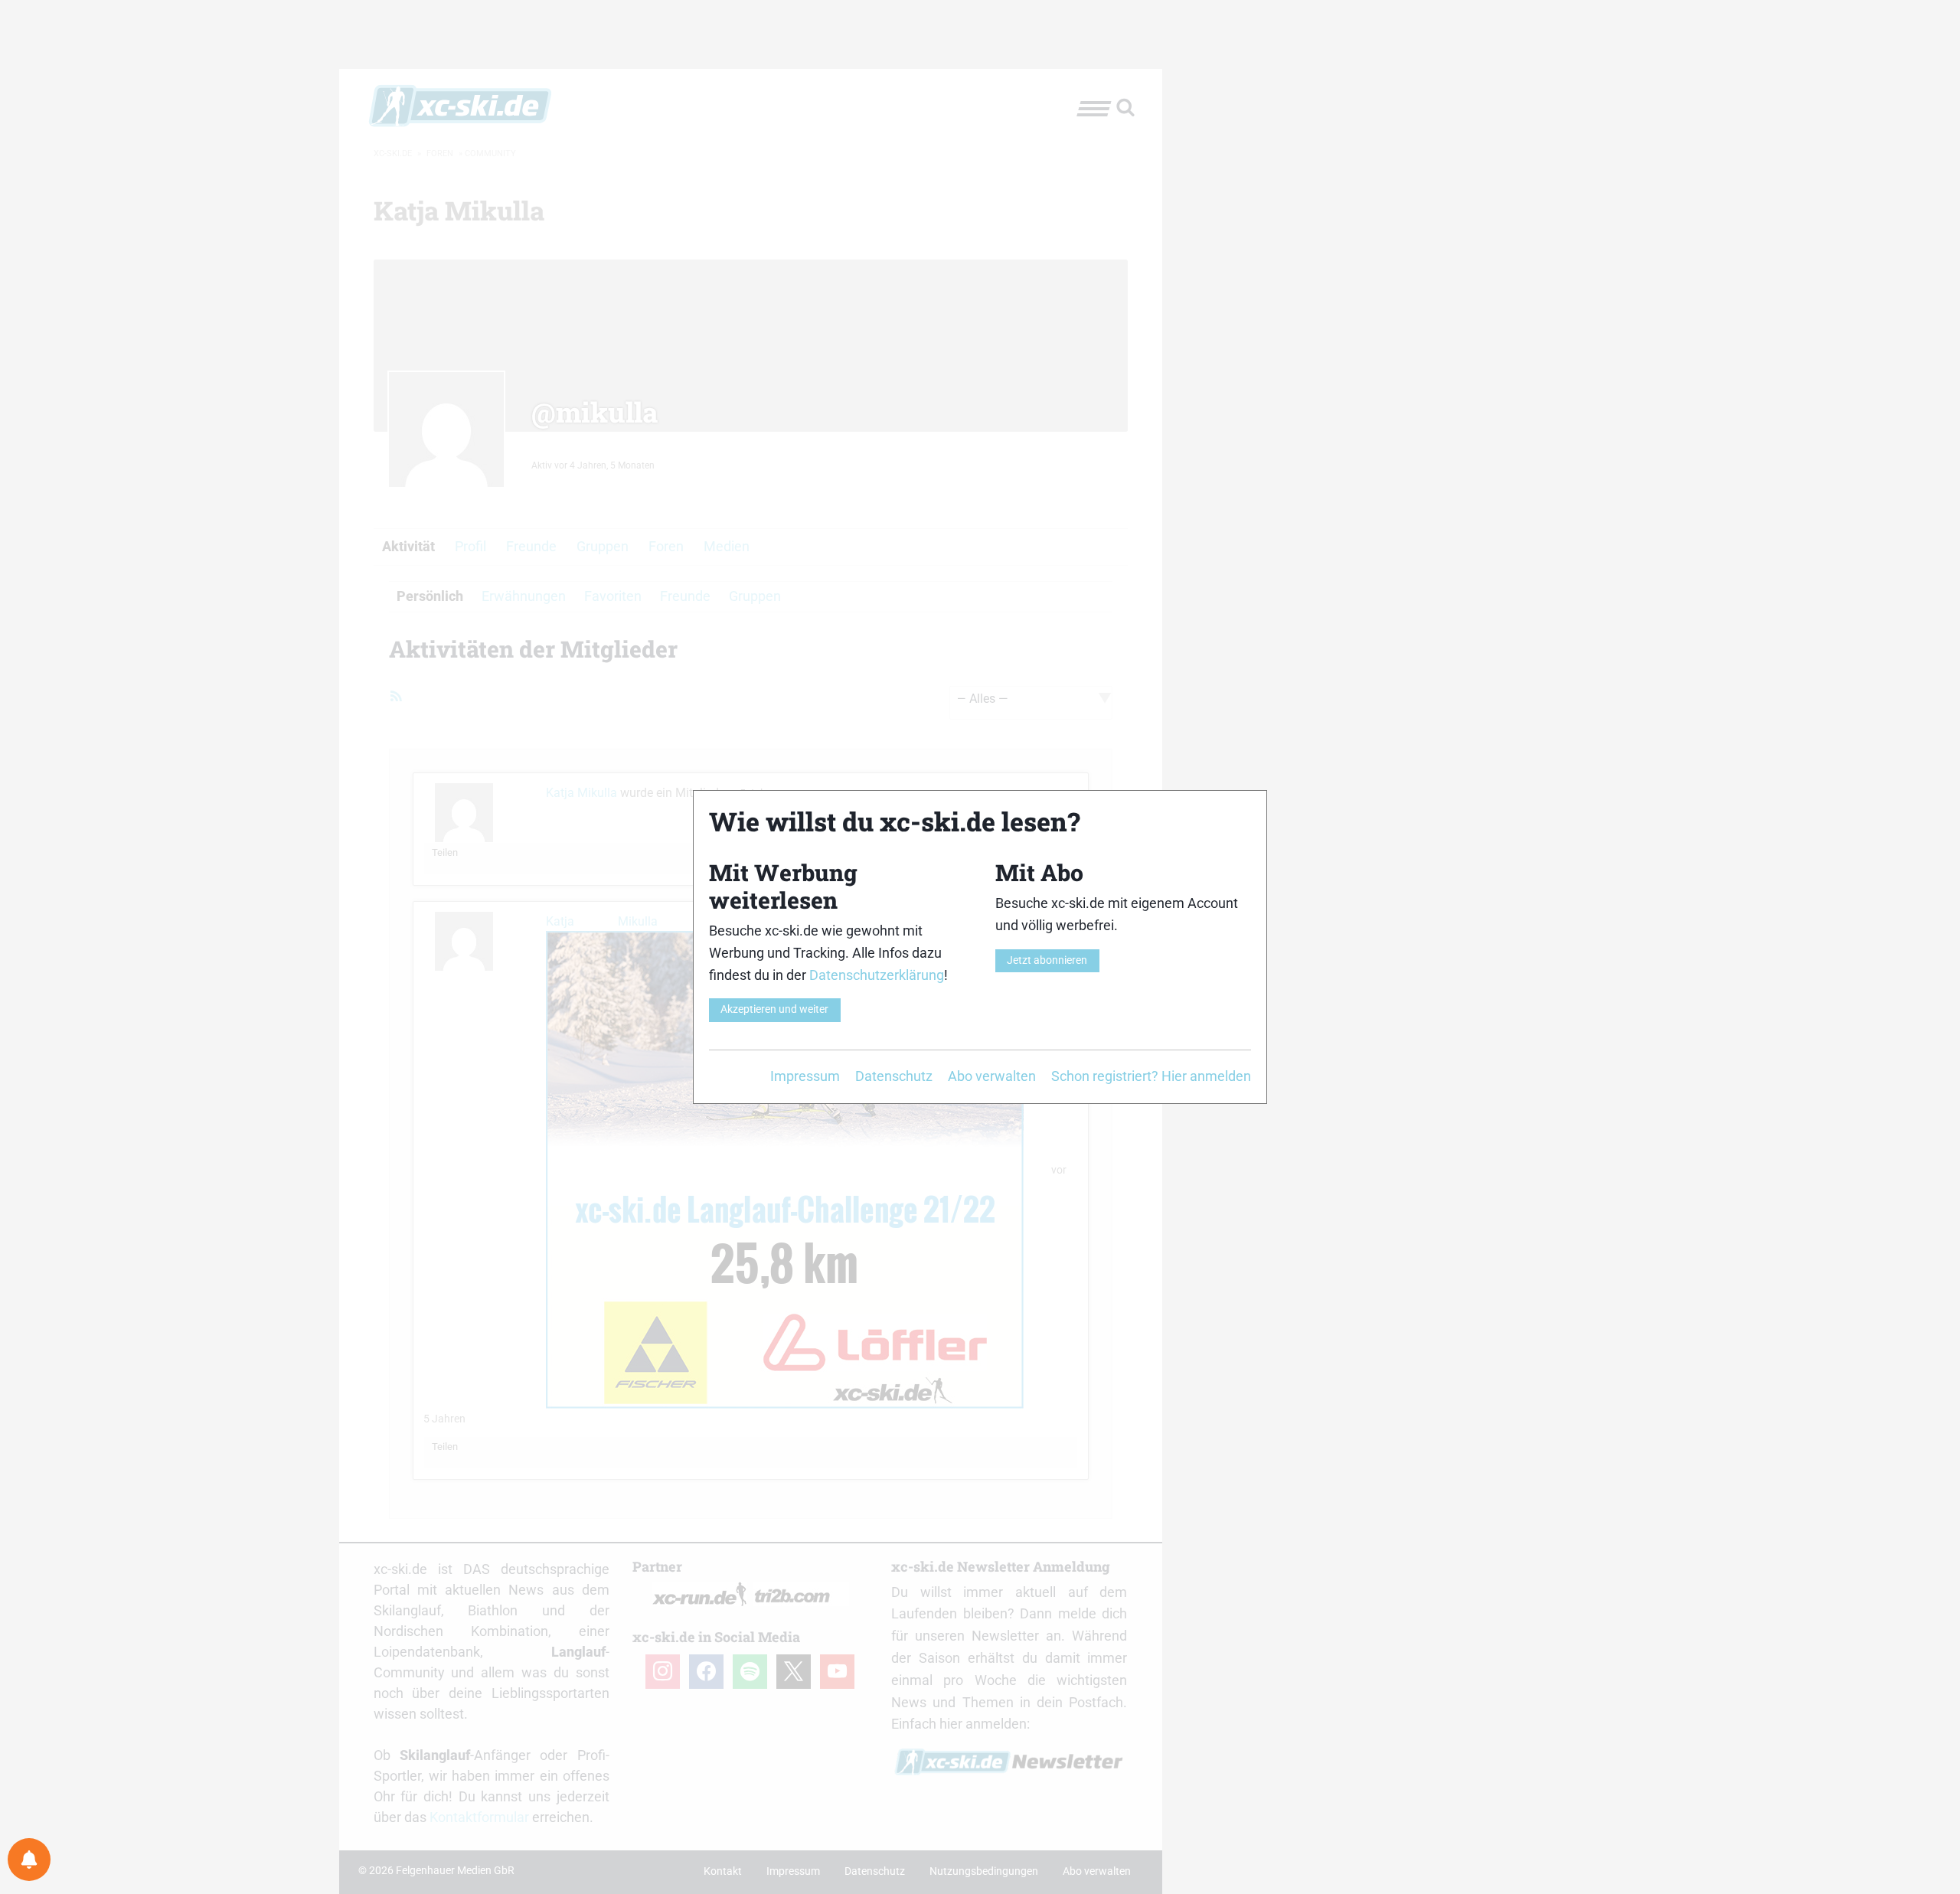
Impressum (805, 1076)
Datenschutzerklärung (877, 975)
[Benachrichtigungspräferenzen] (29, 1860)
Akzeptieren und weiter (774, 1009)
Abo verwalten (992, 1076)
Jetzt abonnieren (1047, 960)
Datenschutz (894, 1076)
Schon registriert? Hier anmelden (1151, 1076)
